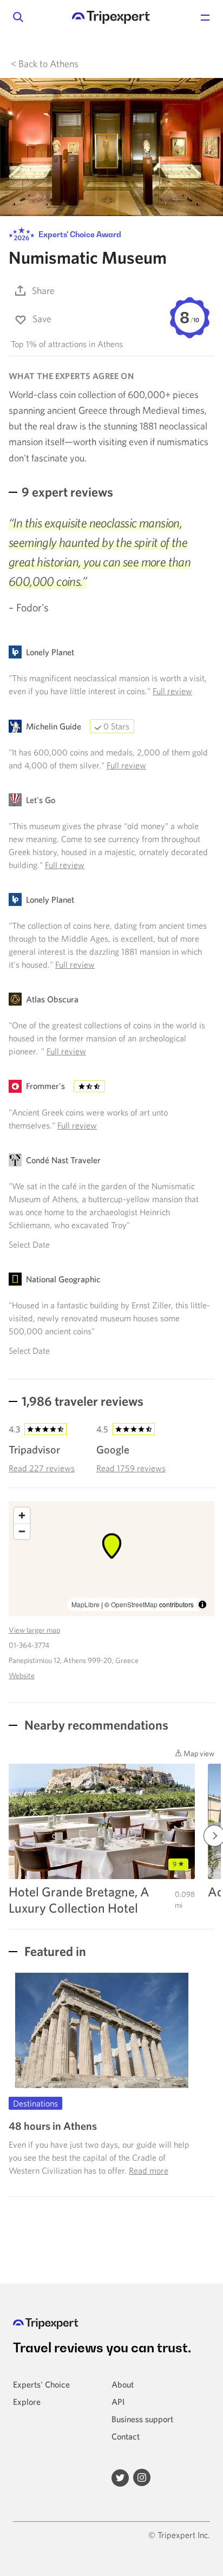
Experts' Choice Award (79, 234)
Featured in (54, 1951)
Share (43, 291)
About (123, 2384)
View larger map (34, 1630)
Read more (149, 2170)
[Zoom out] (22, 1531)
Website (22, 1675)
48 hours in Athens (53, 2126)
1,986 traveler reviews (83, 1401)
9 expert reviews (67, 492)
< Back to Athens (45, 64)
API (118, 2402)
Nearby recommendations (95, 1725)
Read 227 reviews (42, 1468)
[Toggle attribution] (202, 1605)
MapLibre (86, 1604)
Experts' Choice (41, 2384)
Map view (198, 1753)
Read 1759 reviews (131, 1468)
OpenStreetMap (134, 1604)
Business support (142, 2419)
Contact (126, 2436)
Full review (172, 691)
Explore (27, 2402)
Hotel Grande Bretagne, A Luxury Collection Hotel (79, 1900)
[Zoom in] (22, 1515)
